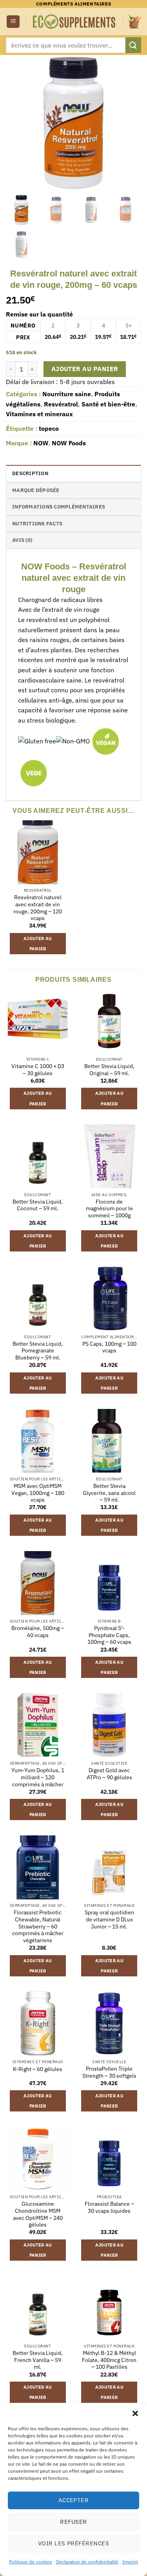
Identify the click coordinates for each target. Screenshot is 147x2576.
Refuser (73, 2522)
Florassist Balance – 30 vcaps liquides (109, 2207)
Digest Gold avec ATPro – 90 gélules (109, 1774)
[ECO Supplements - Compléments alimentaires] (74, 22)
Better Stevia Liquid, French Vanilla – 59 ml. (38, 2360)
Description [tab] (30, 473)
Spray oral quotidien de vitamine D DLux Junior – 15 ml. (109, 1919)
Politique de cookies (31, 2562)
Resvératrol (61, 404)
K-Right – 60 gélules (38, 2069)
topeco (49, 428)
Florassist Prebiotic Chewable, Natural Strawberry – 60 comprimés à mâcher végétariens (38, 1927)
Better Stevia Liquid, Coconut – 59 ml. (38, 1205)
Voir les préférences (73, 2543)
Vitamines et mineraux (39, 414)
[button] (135, 2413)
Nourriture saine (67, 394)
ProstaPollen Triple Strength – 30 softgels (109, 2072)
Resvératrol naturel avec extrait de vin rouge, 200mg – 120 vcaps (38, 908)
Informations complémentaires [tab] (59, 507)
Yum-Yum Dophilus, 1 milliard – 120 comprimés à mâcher (38, 1777)
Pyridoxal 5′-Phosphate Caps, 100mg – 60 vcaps (109, 1635)
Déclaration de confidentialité (87, 2562)
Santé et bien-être (108, 404)
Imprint (130, 2562)
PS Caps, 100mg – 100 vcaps (109, 1347)
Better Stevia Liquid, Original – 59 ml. (109, 1070)
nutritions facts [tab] (37, 524)
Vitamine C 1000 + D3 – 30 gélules (38, 1070)
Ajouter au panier (85, 369)
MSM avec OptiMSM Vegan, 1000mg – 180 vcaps (38, 1493)
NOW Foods (69, 443)
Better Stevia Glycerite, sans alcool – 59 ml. (109, 1493)
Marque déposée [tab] (36, 490)
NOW (41, 443)
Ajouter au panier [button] (38, 944)
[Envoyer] (133, 45)
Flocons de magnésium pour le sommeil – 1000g (109, 1209)
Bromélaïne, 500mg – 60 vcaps (38, 1632)
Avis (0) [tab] (22, 540)
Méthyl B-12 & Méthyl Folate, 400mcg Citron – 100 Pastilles (109, 2360)
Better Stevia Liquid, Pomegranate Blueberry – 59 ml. (38, 1351)
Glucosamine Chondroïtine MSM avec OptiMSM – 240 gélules (38, 2214)
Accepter (74, 2500)
